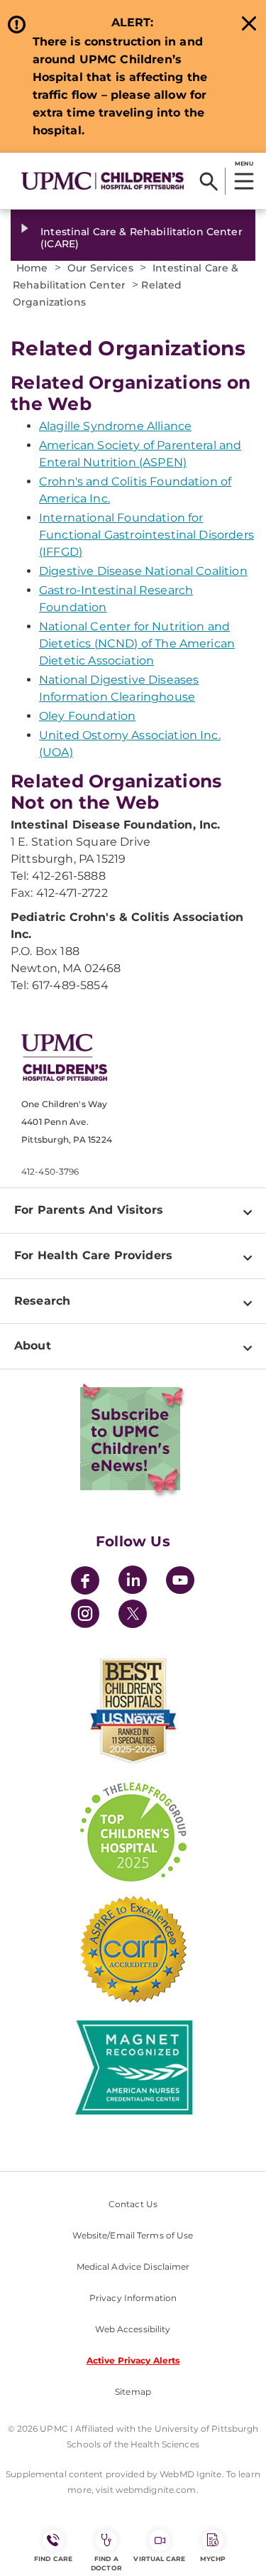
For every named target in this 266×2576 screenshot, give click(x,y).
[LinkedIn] (133, 1582)
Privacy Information (133, 2298)
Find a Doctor (106, 2563)
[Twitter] (133, 1614)
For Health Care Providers (93, 1255)
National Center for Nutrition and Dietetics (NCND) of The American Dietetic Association (137, 643)
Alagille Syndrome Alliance (115, 426)
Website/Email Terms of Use (133, 2235)
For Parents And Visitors (89, 1210)
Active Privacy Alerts (133, 2360)
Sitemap (133, 2392)
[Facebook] (85, 1582)
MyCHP (213, 2559)
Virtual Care (159, 2559)
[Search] (209, 181)
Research (42, 1301)
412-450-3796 (50, 1171)
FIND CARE (53, 2559)
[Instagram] (85, 1616)
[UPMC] (102, 180)
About (33, 1346)
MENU (244, 163)
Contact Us (133, 2204)
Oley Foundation (87, 716)
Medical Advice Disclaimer (133, 2267)
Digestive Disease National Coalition (143, 571)
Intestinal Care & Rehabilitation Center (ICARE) (141, 238)
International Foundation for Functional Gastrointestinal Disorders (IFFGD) (146, 535)
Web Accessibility (133, 2329)
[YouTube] (180, 1582)
